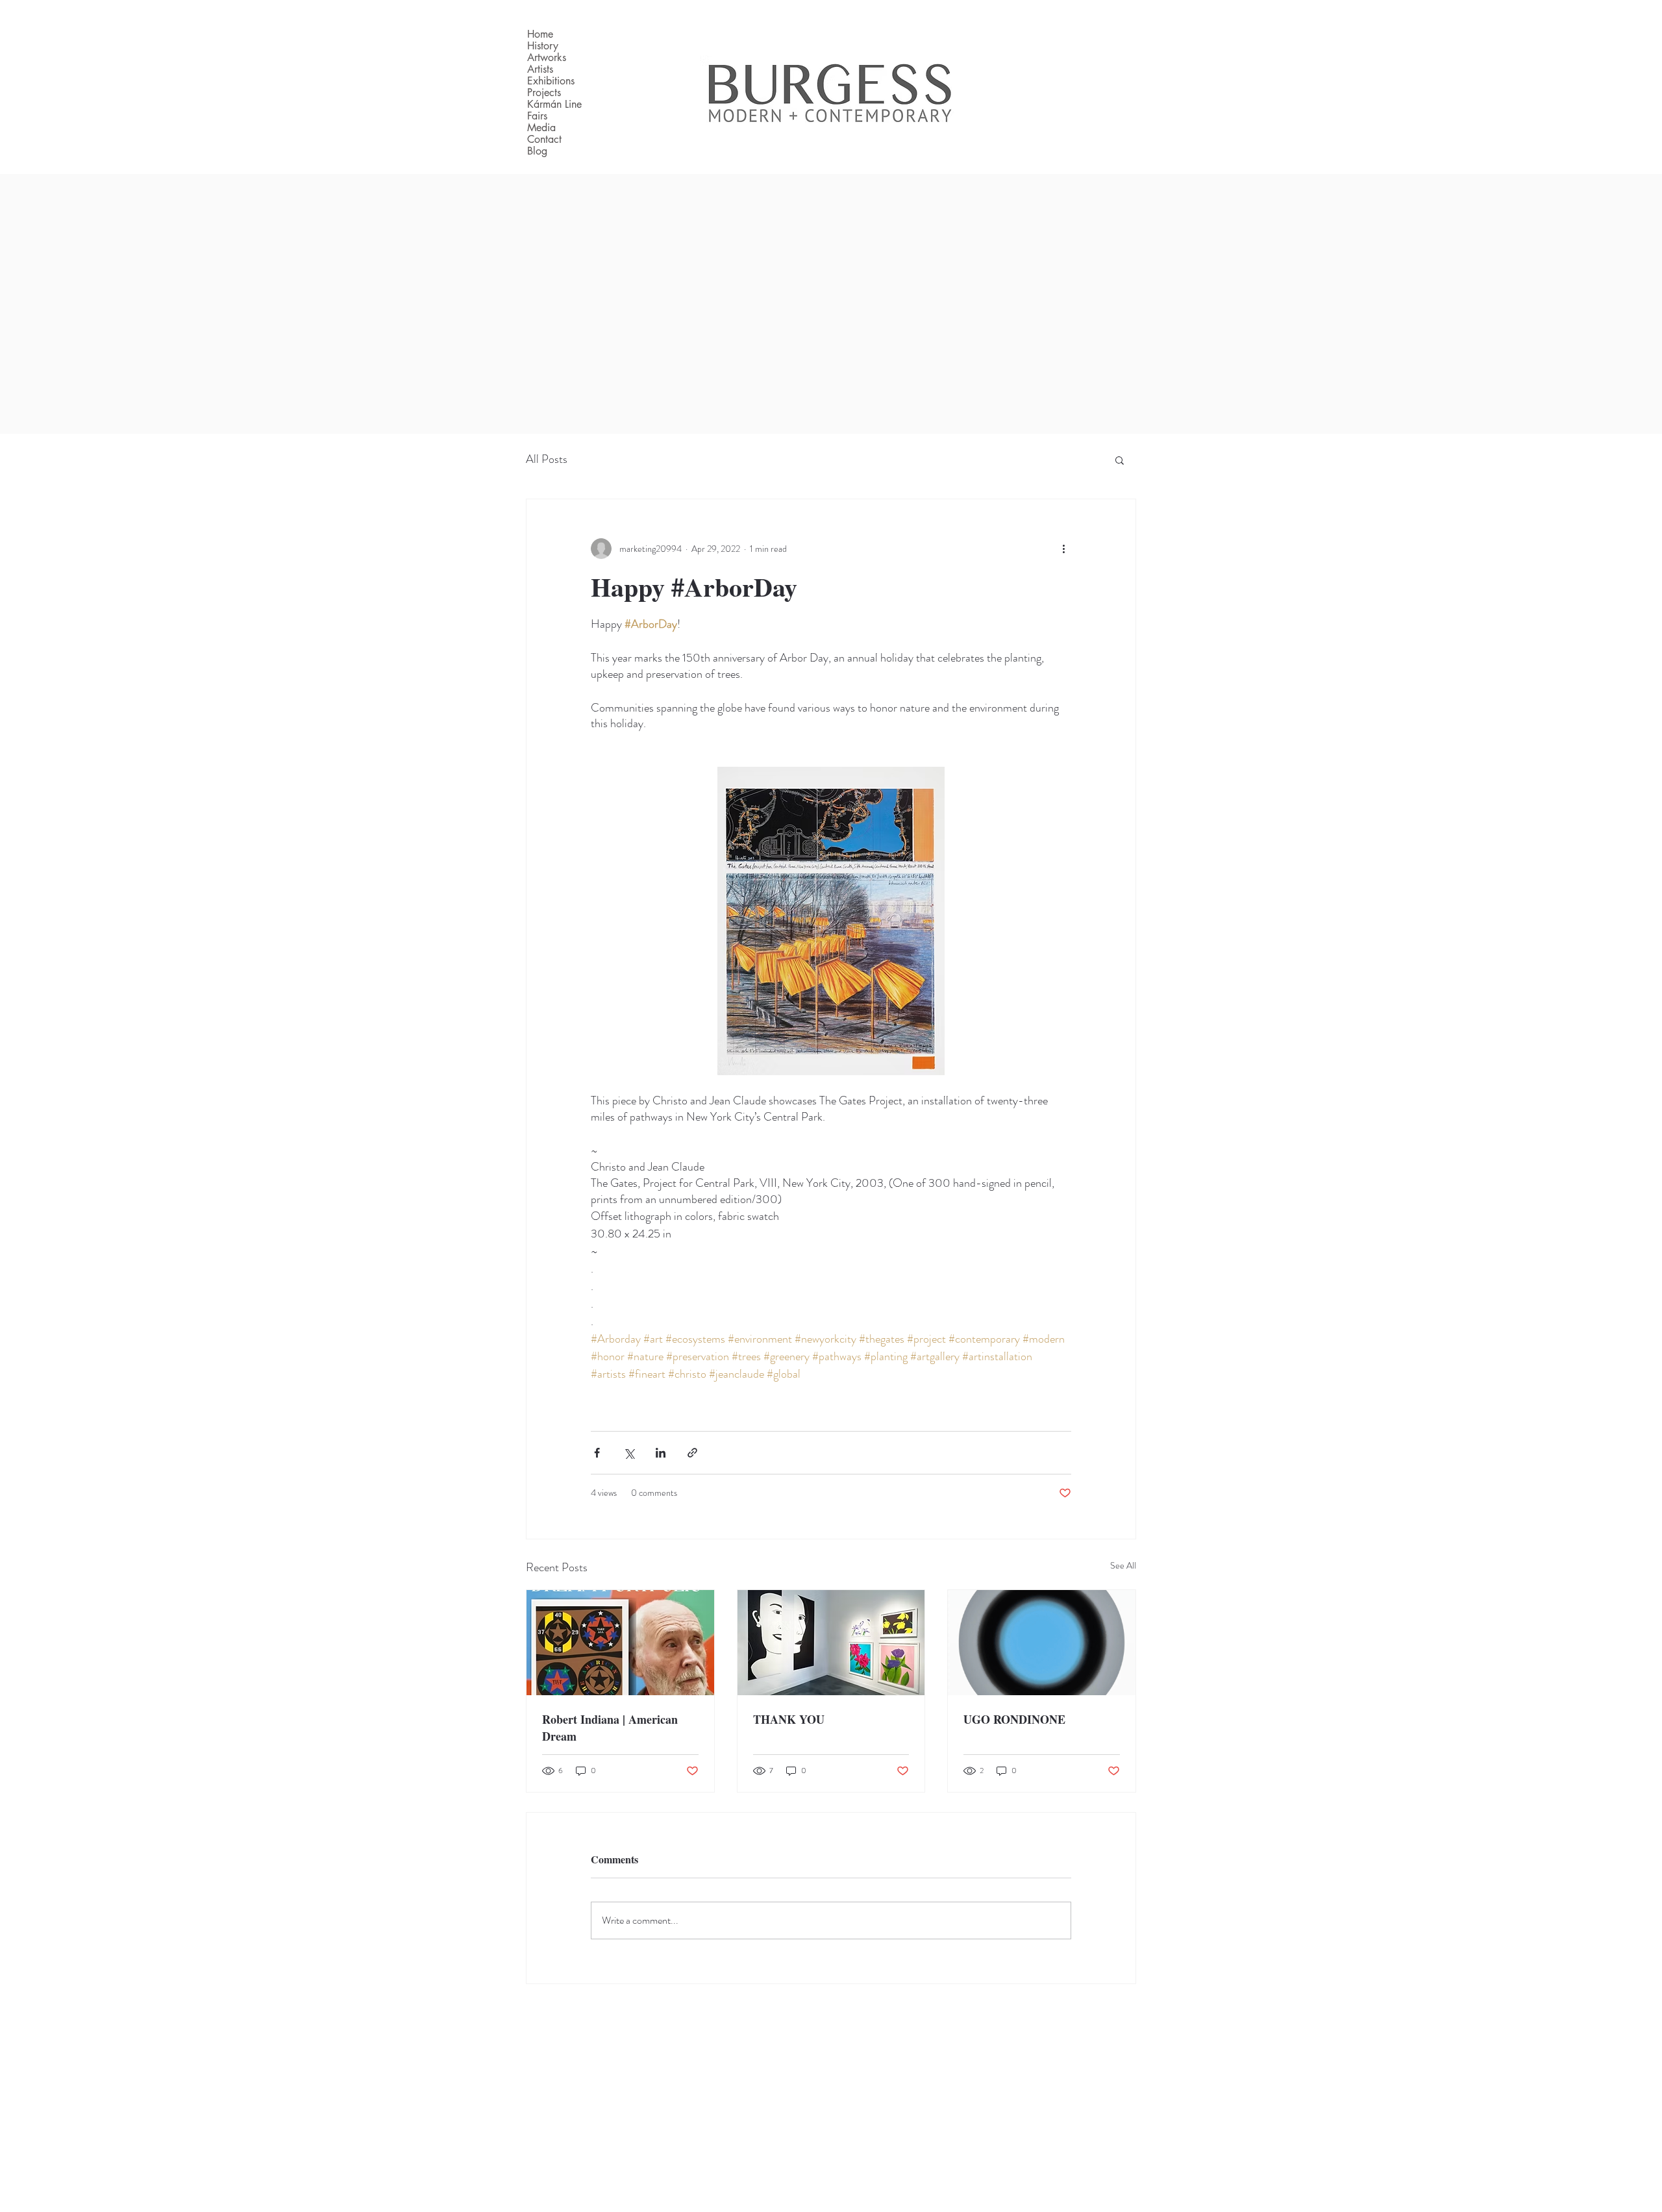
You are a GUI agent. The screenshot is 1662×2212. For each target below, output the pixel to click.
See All (1123, 1565)
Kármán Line (554, 105)
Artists (540, 69)
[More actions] (1063, 549)
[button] (1120, 460)
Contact (544, 140)
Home (540, 34)
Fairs (537, 116)
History (543, 46)
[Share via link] (692, 1453)
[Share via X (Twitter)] (629, 1453)
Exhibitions (551, 81)
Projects (544, 93)
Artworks (547, 58)
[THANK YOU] (831, 1643)
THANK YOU (789, 1719)
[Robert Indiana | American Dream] (620, 1643)
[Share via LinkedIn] (661, 1453)
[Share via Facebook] (597, 1453)
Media (541, 128)
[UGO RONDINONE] (1042, 1643)
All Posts (547, 459)
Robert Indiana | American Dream (610, 1728)
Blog (537, 151)
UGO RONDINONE (1014, 1719)
